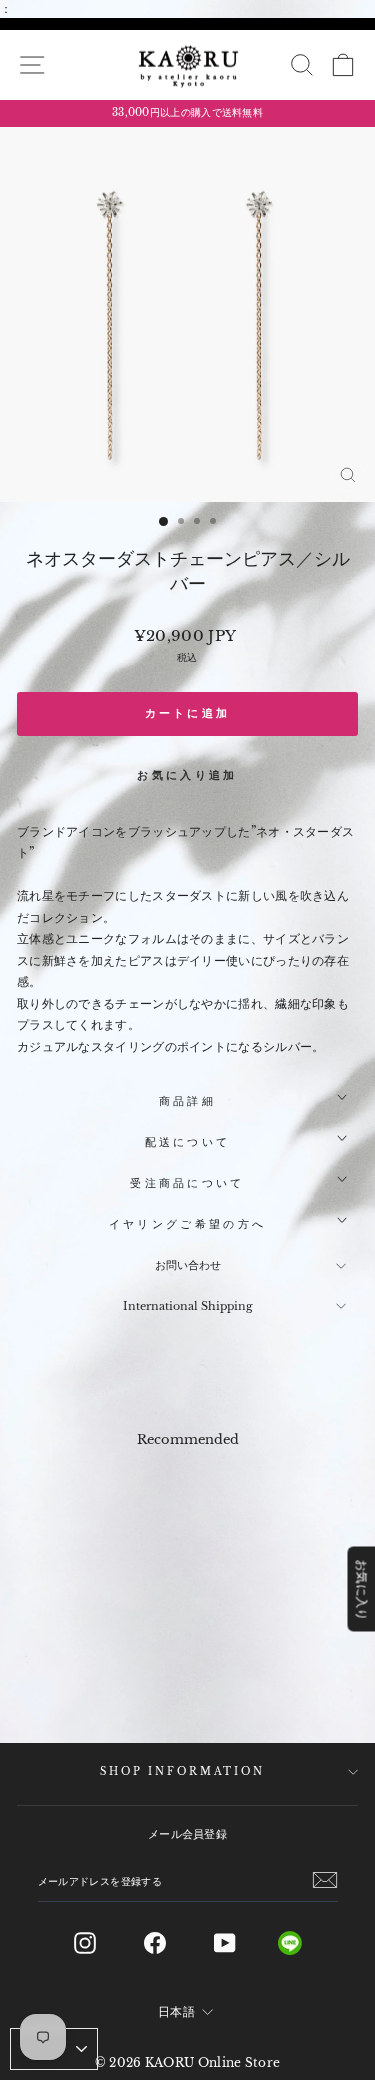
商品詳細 (187, 1101)
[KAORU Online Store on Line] (305, 1943)
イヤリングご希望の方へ (187, 1224)
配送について (188, 1142)
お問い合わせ (188, 1265)
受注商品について (187, 1183)
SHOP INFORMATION (182, 1772)
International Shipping (188, 1306)
